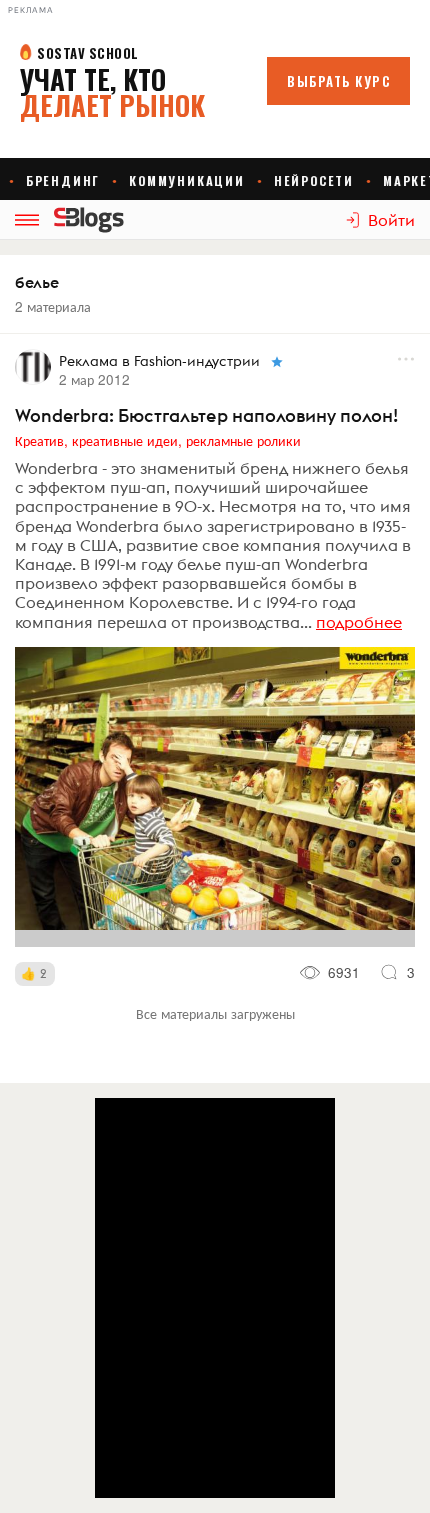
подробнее (359, 622)
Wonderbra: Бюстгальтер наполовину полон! (206, 415)
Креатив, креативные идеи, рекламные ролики (158, 440)
